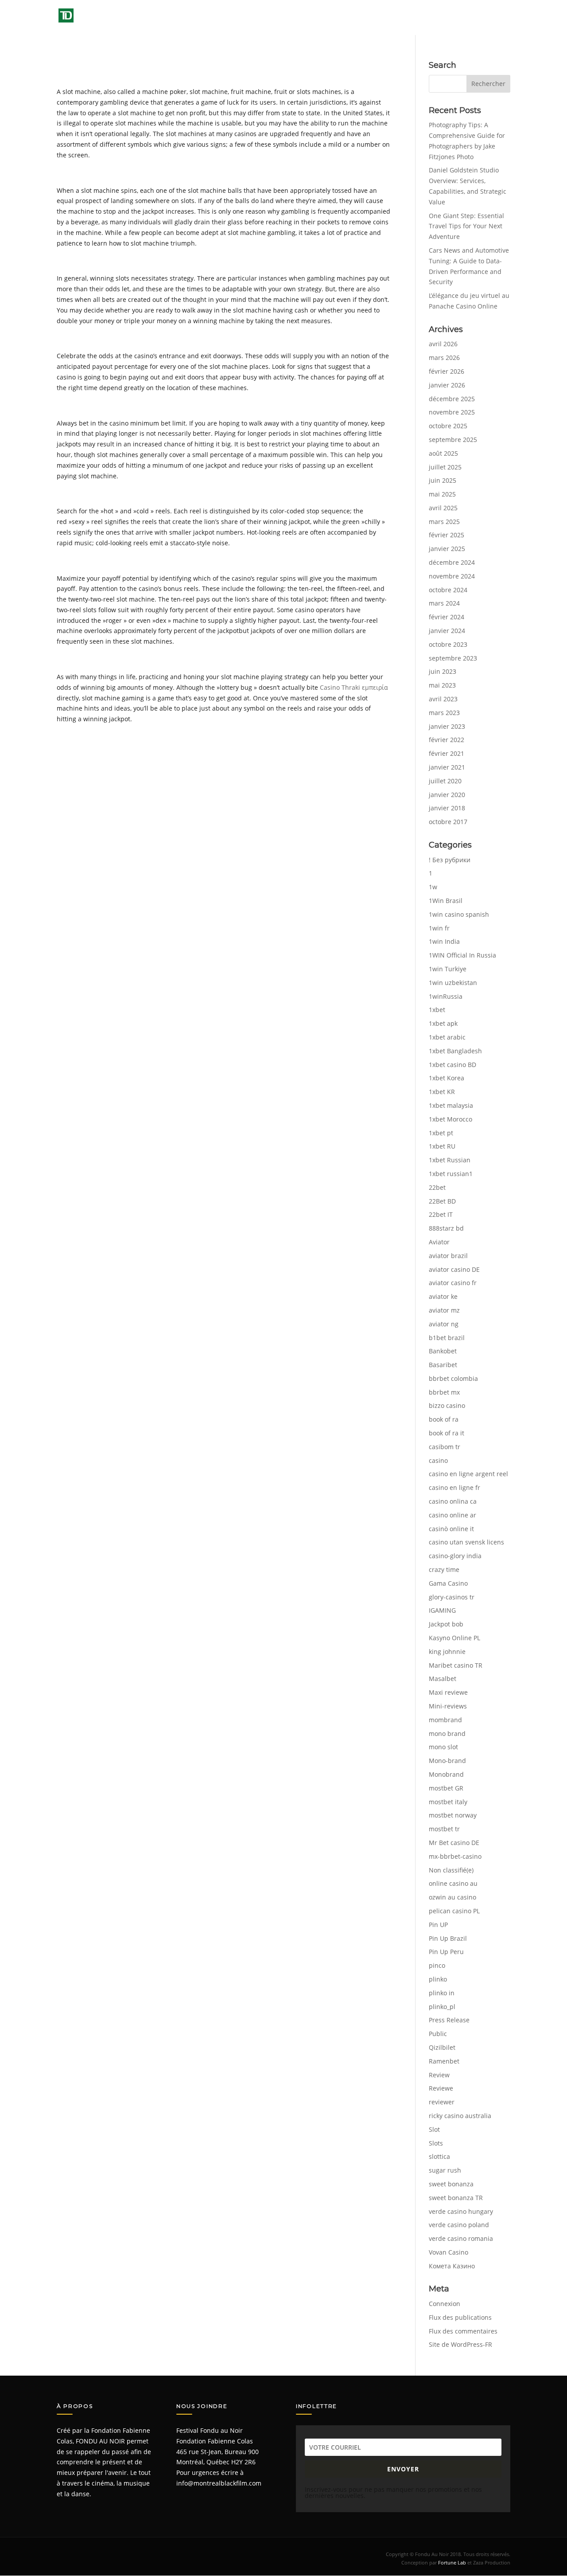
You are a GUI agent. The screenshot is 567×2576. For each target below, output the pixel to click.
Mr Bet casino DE (454, 1843)
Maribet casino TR (456, 1665)
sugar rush (445, 2170)
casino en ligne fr (454, 1487)
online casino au (453, 1883)
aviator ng (444, 1324)
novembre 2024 (452, 576)
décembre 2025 (452, 399)
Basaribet (443, 1365)
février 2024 (447, 617)
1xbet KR (442, 1092)
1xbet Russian (450, 1160)
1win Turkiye (448, 969)
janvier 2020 (447, 795)
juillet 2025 (445, 467)
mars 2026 (444, 358)
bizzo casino (447, 1405)
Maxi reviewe (448, 1692)
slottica (439, 2156)
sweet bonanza (451, 2184)
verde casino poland (459, 2225)
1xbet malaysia (451, 1105)
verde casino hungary (461, 2211)
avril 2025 (443, 508)
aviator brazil (448, 1256)
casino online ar (452, 1515)
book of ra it (447, 1433)
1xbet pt (441, 1133)
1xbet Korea (447, 1078)
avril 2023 (443, 699)
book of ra (444, 1419)
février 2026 (447, 371)
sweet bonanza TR (456, 2198)
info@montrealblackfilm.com (219, 2483)
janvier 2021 (447, 767)
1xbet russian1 (451, 1174)
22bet (437, 1187)
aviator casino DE (454, 1269)
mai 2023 (442, 685)
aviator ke (443, 1296)
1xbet (437, 1010)
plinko (438, 1979)
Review (439, 2075)
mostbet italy (448, 1802)
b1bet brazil (447, 1338)
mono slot (443, 1747)
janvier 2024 (447, 631)
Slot (434, 2129)
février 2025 (447, 535)
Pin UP (438, 1925)
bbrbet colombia (453, 1378)
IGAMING (442, 1610)
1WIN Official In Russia (462, 955)
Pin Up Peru (446, 1952)
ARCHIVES (359, 18)
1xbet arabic (447, 1037)
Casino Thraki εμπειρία (354, 687)
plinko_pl (442, 2007)
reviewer (442, 2102)
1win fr (439, 928)
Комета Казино (452, 2266)
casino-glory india (455, 1556)
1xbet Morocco (450, 1119)
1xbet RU (442, 1146)
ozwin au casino (452, 1897)
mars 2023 (444, 713)
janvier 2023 (447, 726)
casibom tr (445, 1447)
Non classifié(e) (451, 1870)
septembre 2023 (453, 658)
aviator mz (444, 1310)
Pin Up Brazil (448, 1938)
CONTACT (497, 18)
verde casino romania (461, 2238)
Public (438, 2034)
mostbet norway (453, 1815)
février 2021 (447, 753)
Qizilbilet (442, 2047)
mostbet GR (446, 1788)
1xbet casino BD (452, 1065)
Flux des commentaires (463, 2331)
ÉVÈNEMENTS (306, 18)
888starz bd (446, 1228)
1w (433, 887)
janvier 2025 (447, 549)
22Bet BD (442, 1201)
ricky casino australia (460, 2116)
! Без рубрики (450, 860)
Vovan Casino (449, 2252)
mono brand (447, 1734)
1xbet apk (443, 1023)
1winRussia (446, 996)
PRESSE (403, 18)
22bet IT (441, 1214)
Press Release (449, 2020)
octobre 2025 (448, 426)
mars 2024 (444, 603)
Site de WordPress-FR (460, 2344)
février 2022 (447, 740)
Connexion (445, 2304)
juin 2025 (443, 480)
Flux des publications (460, 2317)
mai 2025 (442, 494)
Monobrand (446, 1774)
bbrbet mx (444, 1392)
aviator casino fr (453, 1283)
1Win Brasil (446, 901)
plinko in (442, 1993)
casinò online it (451, 1529)
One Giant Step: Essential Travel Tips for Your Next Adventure (466, 226)
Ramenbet (444, 2061)
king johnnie (447, 1652)
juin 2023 (443, 671)
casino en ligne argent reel (468, 1474)
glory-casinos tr (452, 1597)
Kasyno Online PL (454, 1638)
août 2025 (443, 453)
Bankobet (443, 1351)
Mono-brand (447, 1761)
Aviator (439, 1242)
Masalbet (443, 1679)
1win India (444, 941)
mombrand (445, 1720)
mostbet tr (444, 1829)
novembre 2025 (452, 412)
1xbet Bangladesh (455, 1051)
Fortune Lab (452, 2562)
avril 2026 (443, 344)
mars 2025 (444, 522)
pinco (437, 1965)
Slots (436, 2143)
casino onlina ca (453, 1501)
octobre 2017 (448, 822)
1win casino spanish (459, 914)
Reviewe (441, 2088)
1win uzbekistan (453, 983)
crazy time (444, 1569)
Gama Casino (448, 1583)
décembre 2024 (452, 562)
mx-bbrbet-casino (455, 1856)
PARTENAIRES (453, 18)
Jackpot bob (446, 1624)
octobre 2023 (448, 644)
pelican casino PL (454, 1911)
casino (438, 1460)
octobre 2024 (448, 590)
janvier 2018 (447, 808)
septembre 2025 (453, 440)
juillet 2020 (445, 781)
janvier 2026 (447, 385)
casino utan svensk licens (466, 1542)
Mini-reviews (448, 1706)
